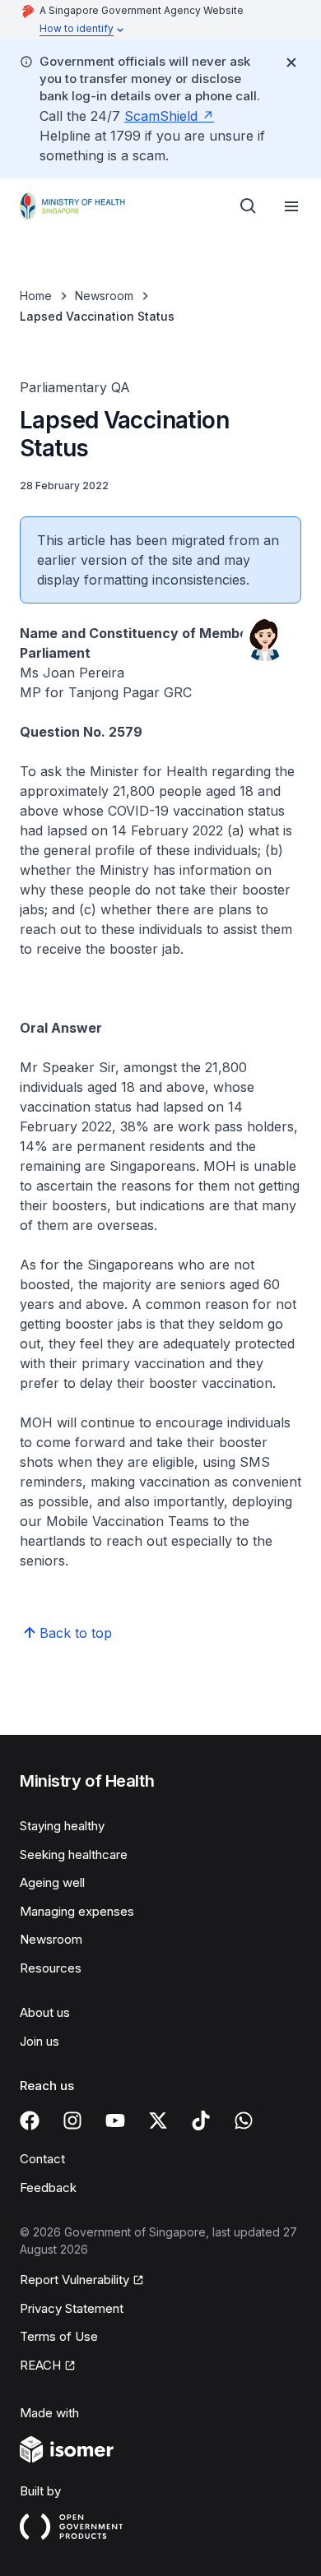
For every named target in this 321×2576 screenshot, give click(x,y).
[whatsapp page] (244, 2120)
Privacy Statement (72, 2308)
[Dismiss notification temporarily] (291, 62)
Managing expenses (77, 1911)
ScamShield (161, 116)
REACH (40, 2365)
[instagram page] (72, 2120)
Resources (51, 1968)
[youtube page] (115, 2120)
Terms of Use (59, 2336)
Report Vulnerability (74, 2280)
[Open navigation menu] (291, 206)
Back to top (76, 1633)
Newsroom (104, 296)
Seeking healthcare (74, 1855)
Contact (42, 2159)
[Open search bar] (249, 206)
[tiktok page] (201, 2120)
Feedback (48, 2188)
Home (36, 296)
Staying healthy (62, 1826)
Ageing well (52, 1882)
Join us (40, 2041)
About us (45, 2012)
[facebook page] (30, 2120)
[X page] (158, 2120)
